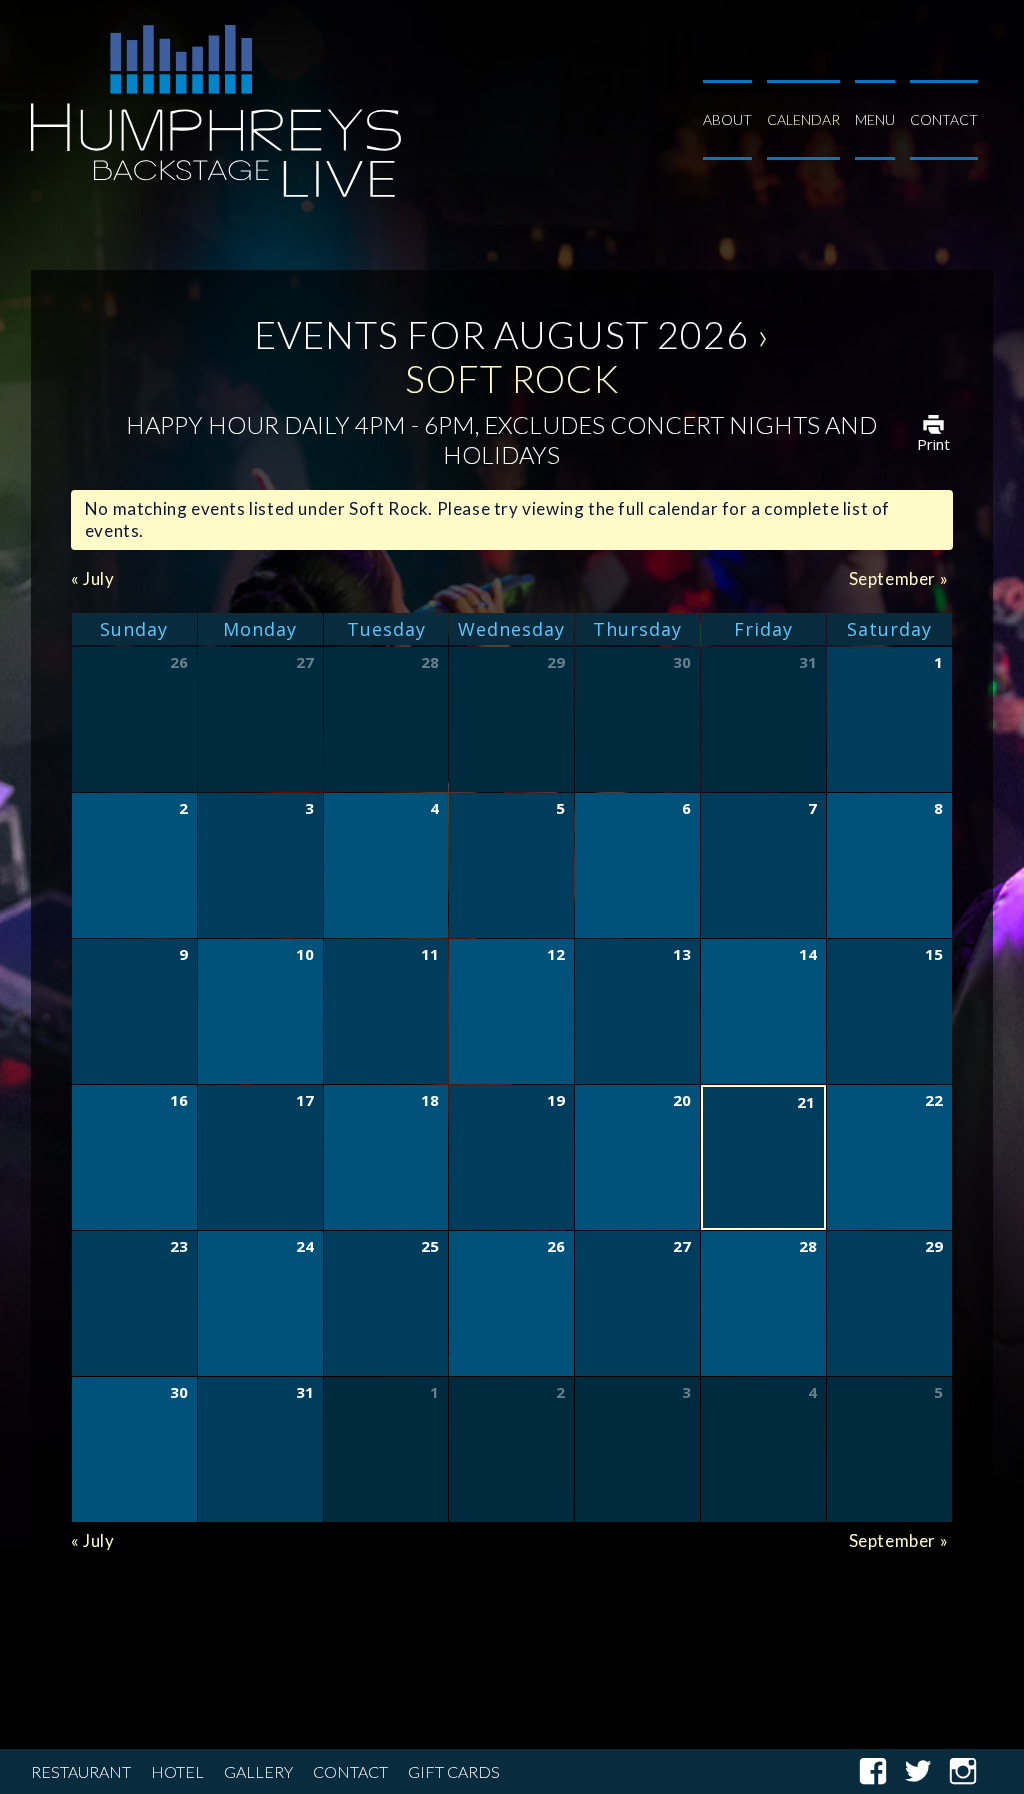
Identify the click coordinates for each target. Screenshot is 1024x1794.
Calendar (803, 119)
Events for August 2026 (501, 334)
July (93, 578)
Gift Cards (454, 1771)
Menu (875, 119)
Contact (944, 119)
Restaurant (81, 1771)
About (727, 119)
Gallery (258, 1771)
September (899, 578)
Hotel (177, 1771)
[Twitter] (925, 1771)
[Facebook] (880, 1771)
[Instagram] (970, 1771)
